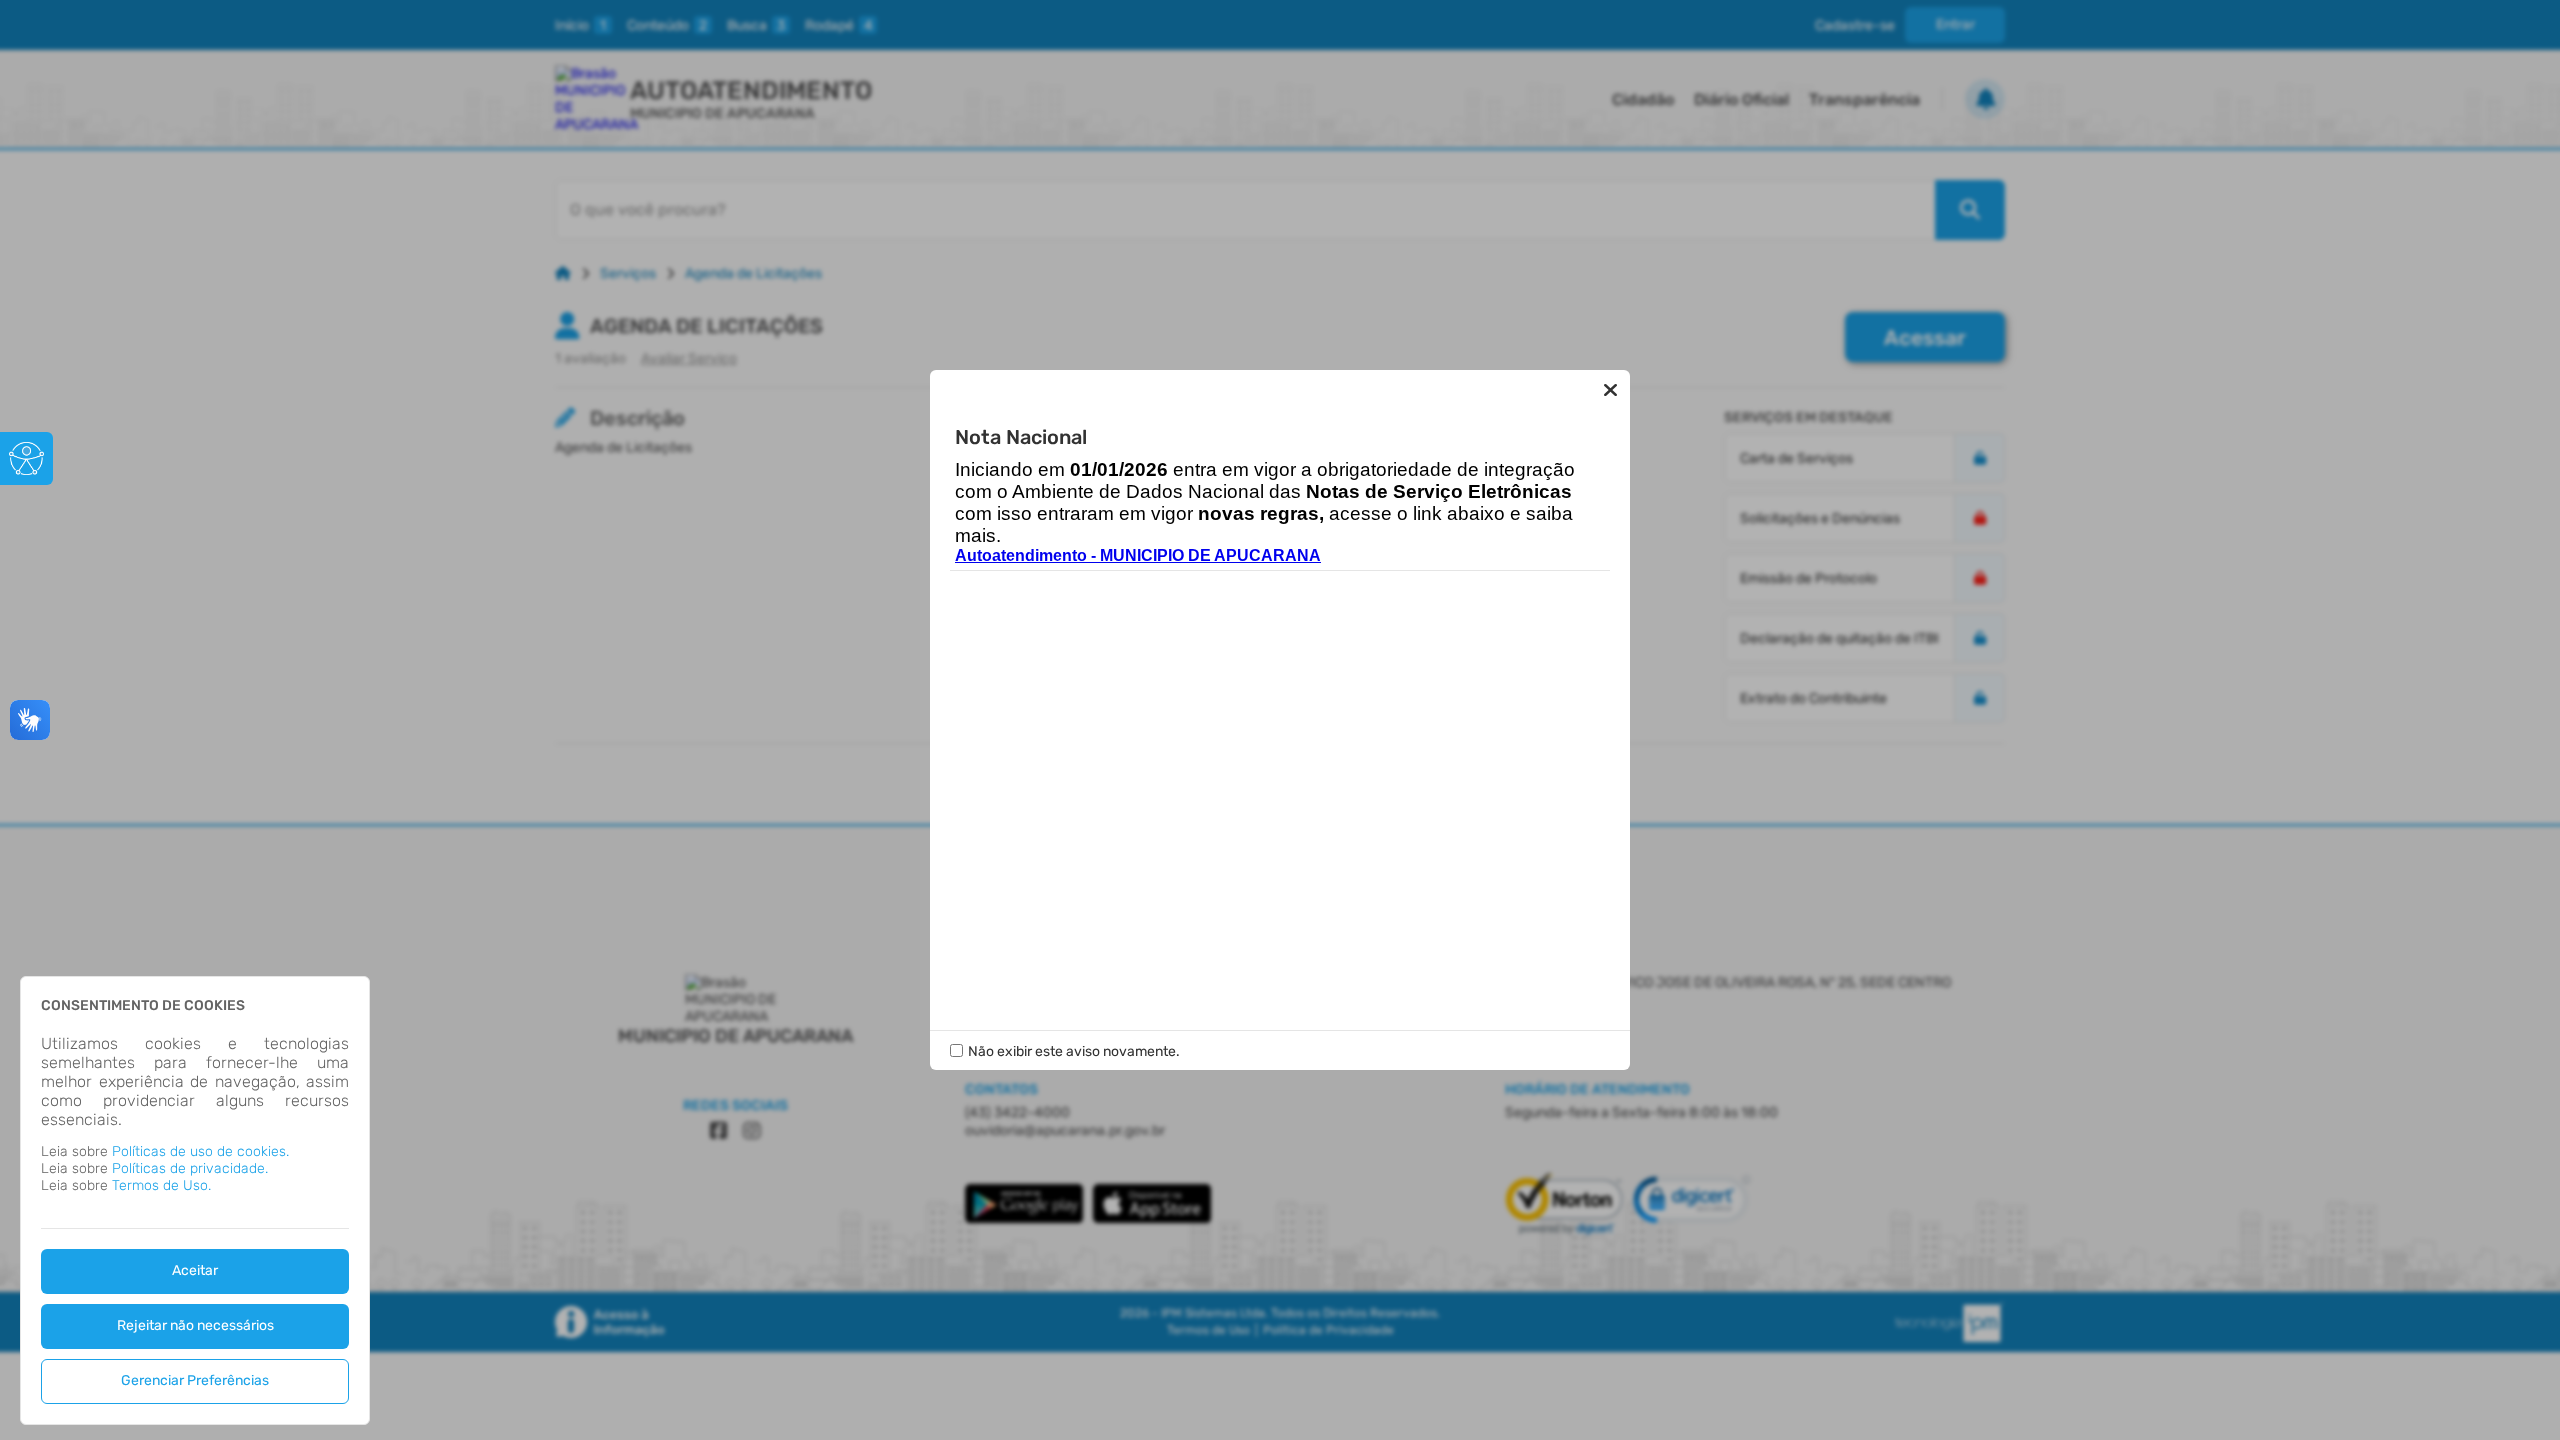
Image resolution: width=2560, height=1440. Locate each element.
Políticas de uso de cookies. (200, 1151)
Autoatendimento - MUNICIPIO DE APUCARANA (1138, 555)
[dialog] (195, 1200)
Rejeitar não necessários (195, 1325)
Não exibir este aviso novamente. (1074, 1051)
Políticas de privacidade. (190, 1168)
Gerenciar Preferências (195, 1380)
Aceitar (195, 1270)
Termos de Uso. (161, 1185)
